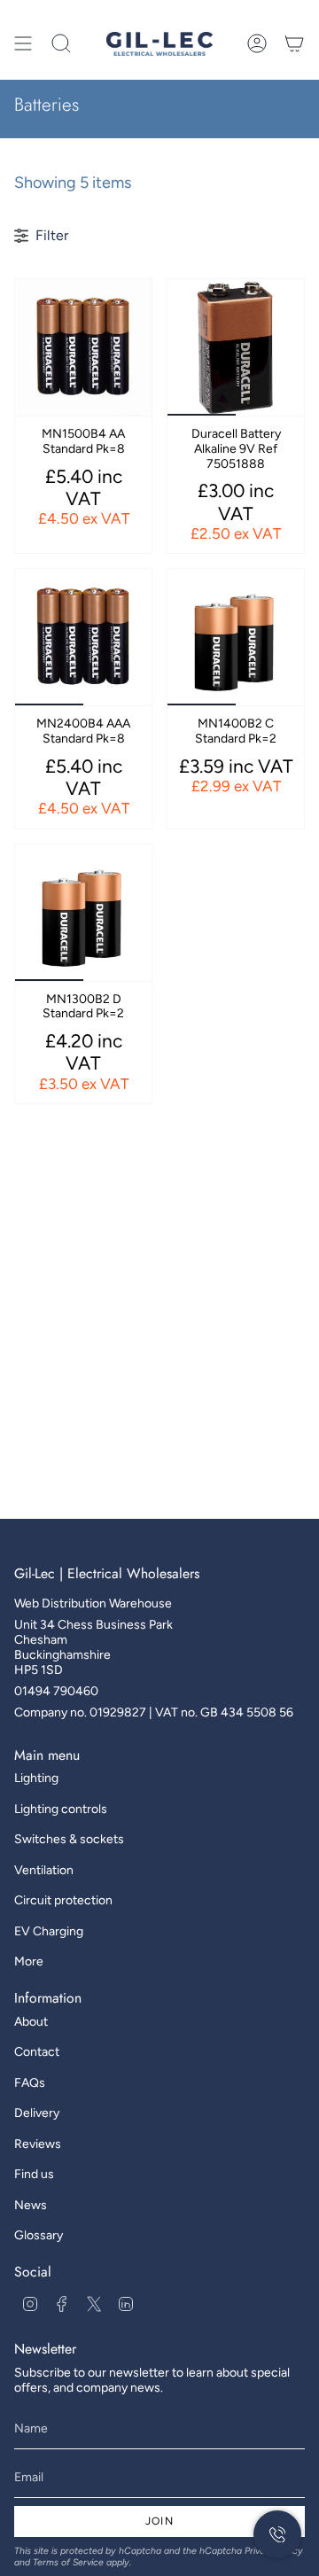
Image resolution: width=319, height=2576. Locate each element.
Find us (34, 2174)
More (29, 1961)
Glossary (39, 2235)
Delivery (37, 2113)
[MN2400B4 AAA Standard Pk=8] (83, 637)
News (31, 2205)
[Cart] (294, 43)
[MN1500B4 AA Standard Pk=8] (83, 347)
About (31, 2022)
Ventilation (44, 1870)
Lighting (36, 1778)
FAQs (30, 2083)
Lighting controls (61, 1809)
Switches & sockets (69, 1839)
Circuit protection (63, 1900)
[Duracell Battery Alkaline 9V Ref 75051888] (236, 347)
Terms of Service (68, 2562)
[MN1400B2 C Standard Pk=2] (236, 637)
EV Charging (49, 1931)
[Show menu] (23, 43)
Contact (37, 2052)
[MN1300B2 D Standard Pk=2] (83, 913)
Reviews (38, 2144)
